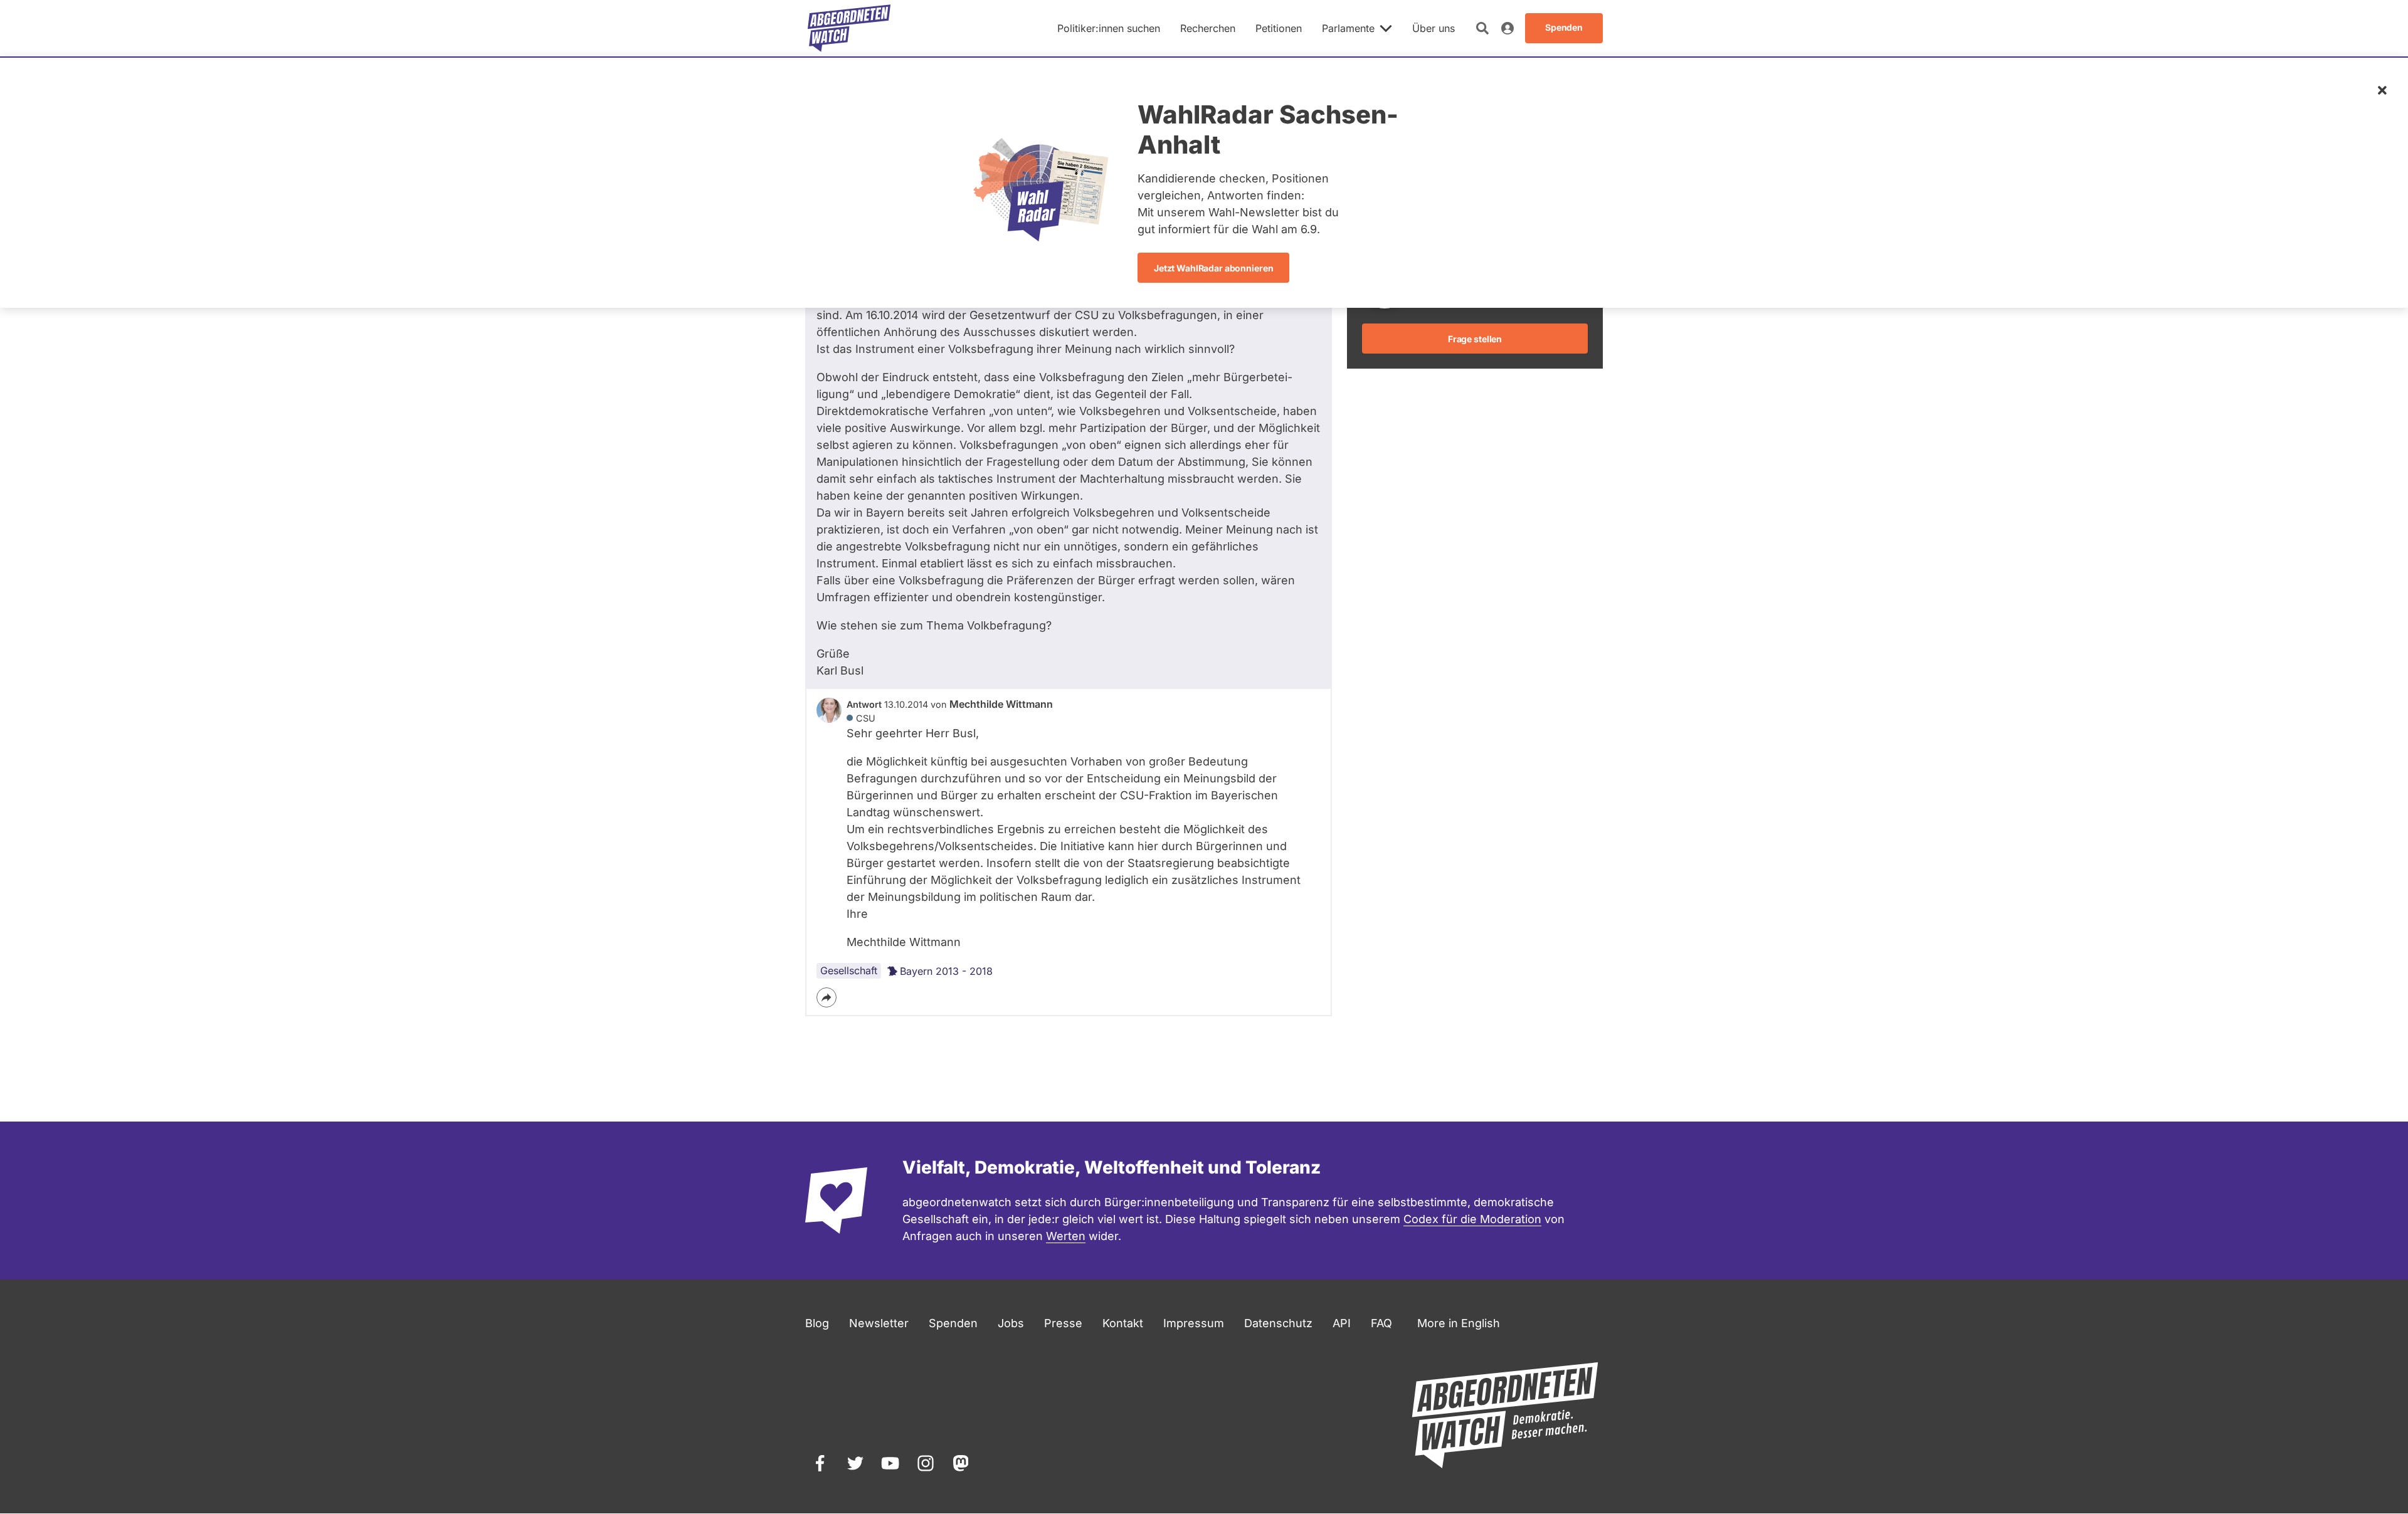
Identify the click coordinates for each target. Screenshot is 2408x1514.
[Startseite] (849, 28)
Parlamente (1348, 28)
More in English (1459, 1323)
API (1342, 1323)
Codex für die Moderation (1472, 1219)
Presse (1063, 1323)
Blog (817, 1323)
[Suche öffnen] (1482, 28)
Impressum (1194, 1323)
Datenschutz (1278, 1323)
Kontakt (1123, 1323)
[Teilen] (826, 997)
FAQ (1381, 1323)
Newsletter (879, 1323)
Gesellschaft (849, 970)
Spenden (953, 1323)
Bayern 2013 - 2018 (946, 971)
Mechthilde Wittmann (1001, 704)
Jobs (1011, 1323)
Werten (1066, 1236)
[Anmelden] (1508, 28)
